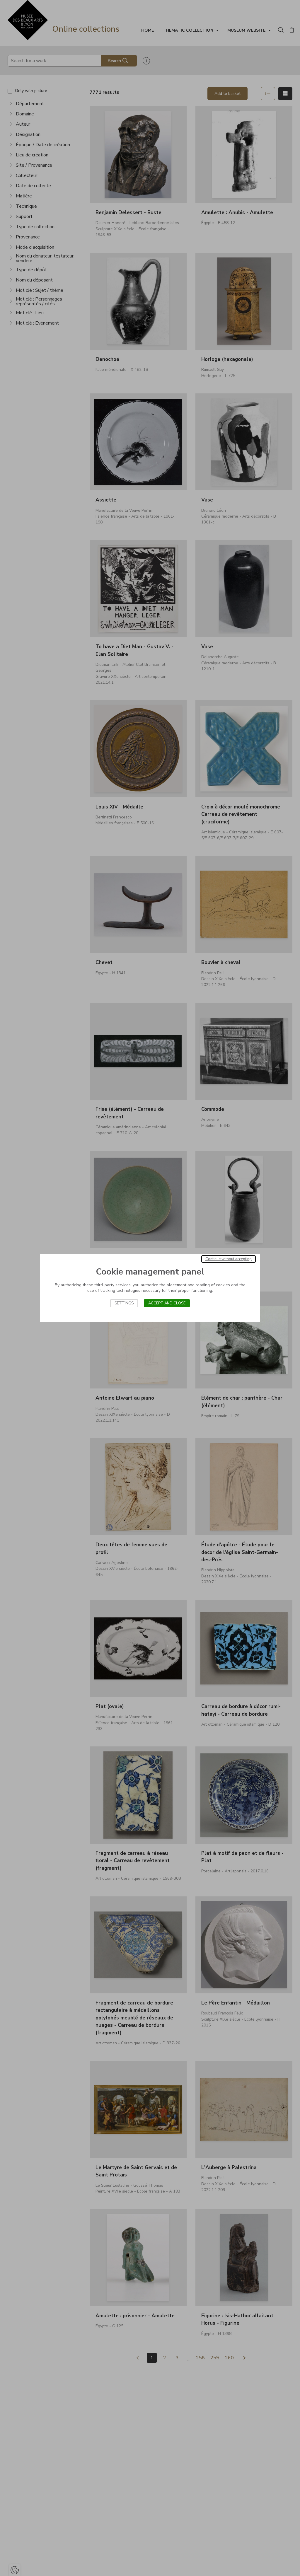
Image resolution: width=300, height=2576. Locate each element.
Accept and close (167, 1303)
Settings (124, 1303)
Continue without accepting (229, 1259)
